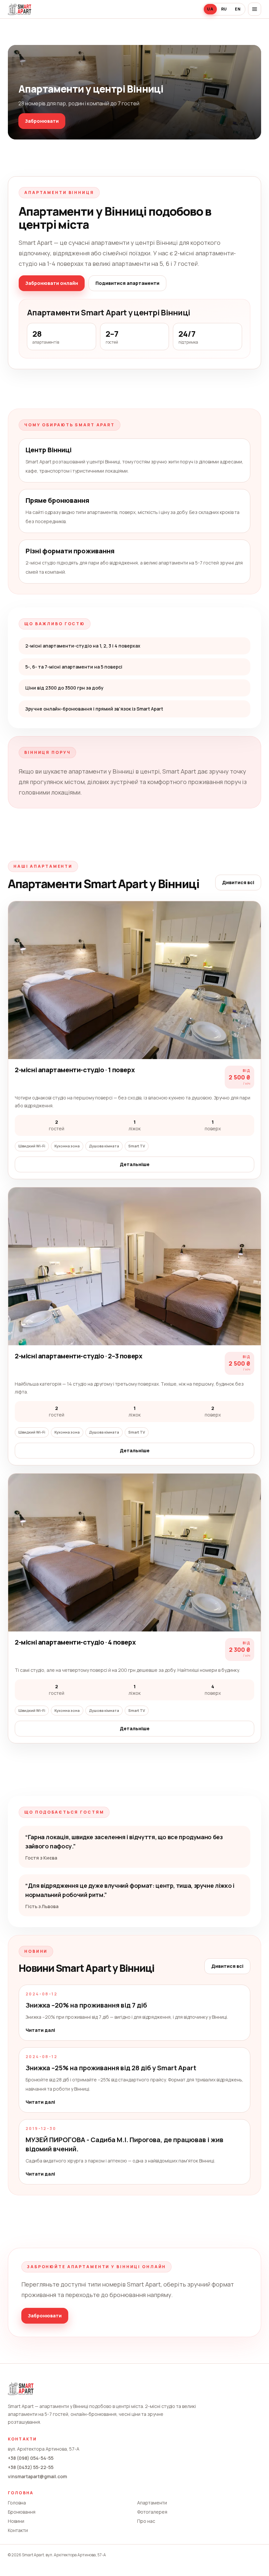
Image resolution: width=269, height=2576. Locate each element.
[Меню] (255, 9)
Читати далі (40, 2030)
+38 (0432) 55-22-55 (31, 2467)
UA (210, 9)
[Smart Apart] (20, 9)
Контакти (18, 2530)
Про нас (146, 2521)
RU (224, 9)
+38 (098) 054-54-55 (31, 2458)
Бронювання (22, 2512)
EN (238, 9)
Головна (17, 2503)
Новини (16, 2521)
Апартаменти (152, 2503)
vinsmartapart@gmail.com (37, 2476)
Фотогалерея (152, 2512)
